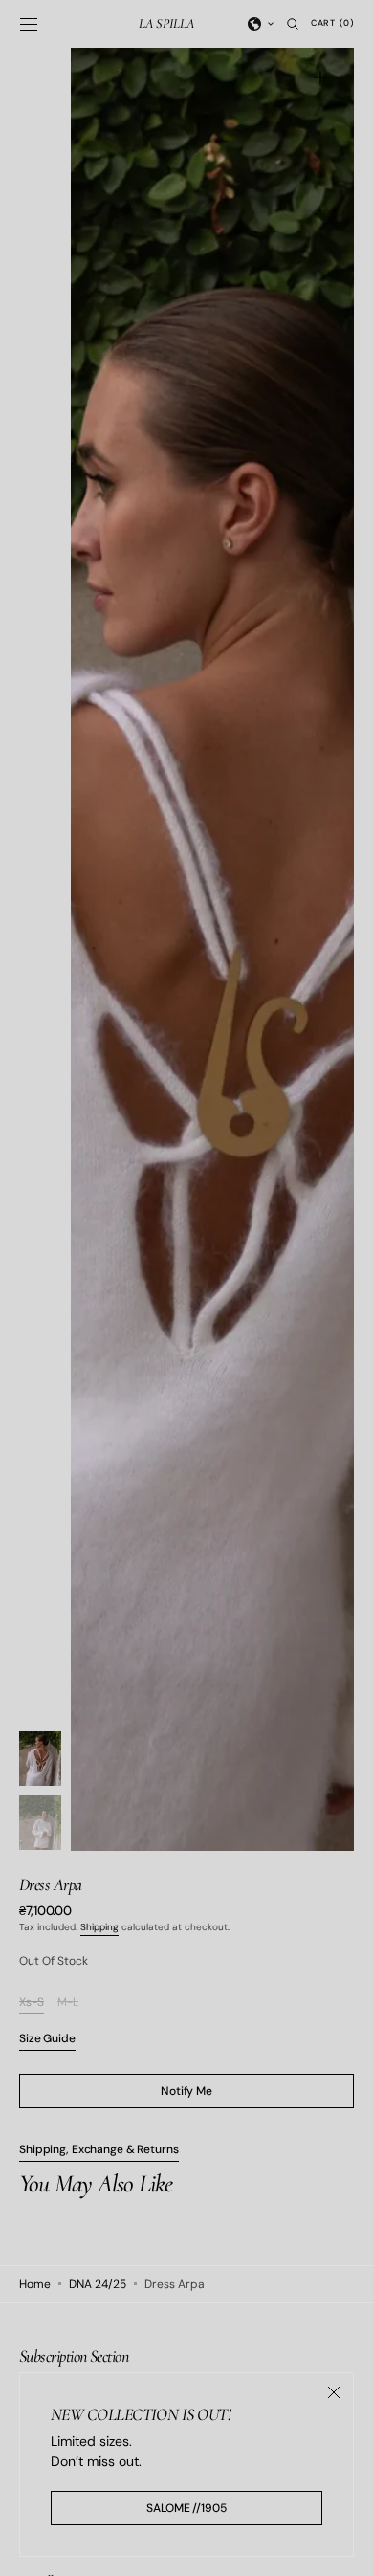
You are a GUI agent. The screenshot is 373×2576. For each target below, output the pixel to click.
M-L (68, 2003)
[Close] (334, 2392)
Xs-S (32, 2003)
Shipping (99, 1927)
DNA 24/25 (98, 2284)
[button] (29, 24)
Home (35, 2284)
